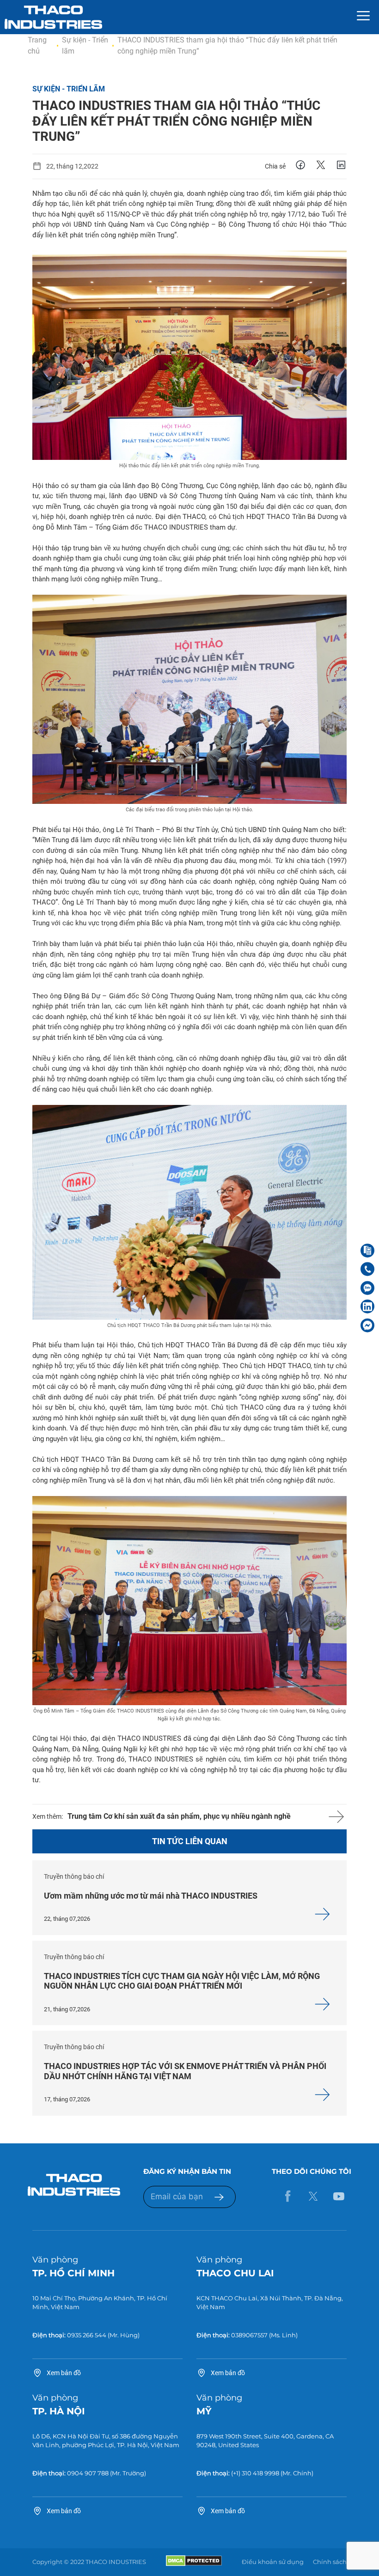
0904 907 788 (88, 2473)
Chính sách (330, 2562)
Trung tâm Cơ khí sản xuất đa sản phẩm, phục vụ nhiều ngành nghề (179, 1816)
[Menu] (363, 17)
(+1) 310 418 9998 (255, 2473)
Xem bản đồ (64, 2373)
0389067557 (249, 2335)
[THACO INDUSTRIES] (53, 17)
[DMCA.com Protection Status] (194, 2564)
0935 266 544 (87, 2335)
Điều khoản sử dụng (273, 2562)
